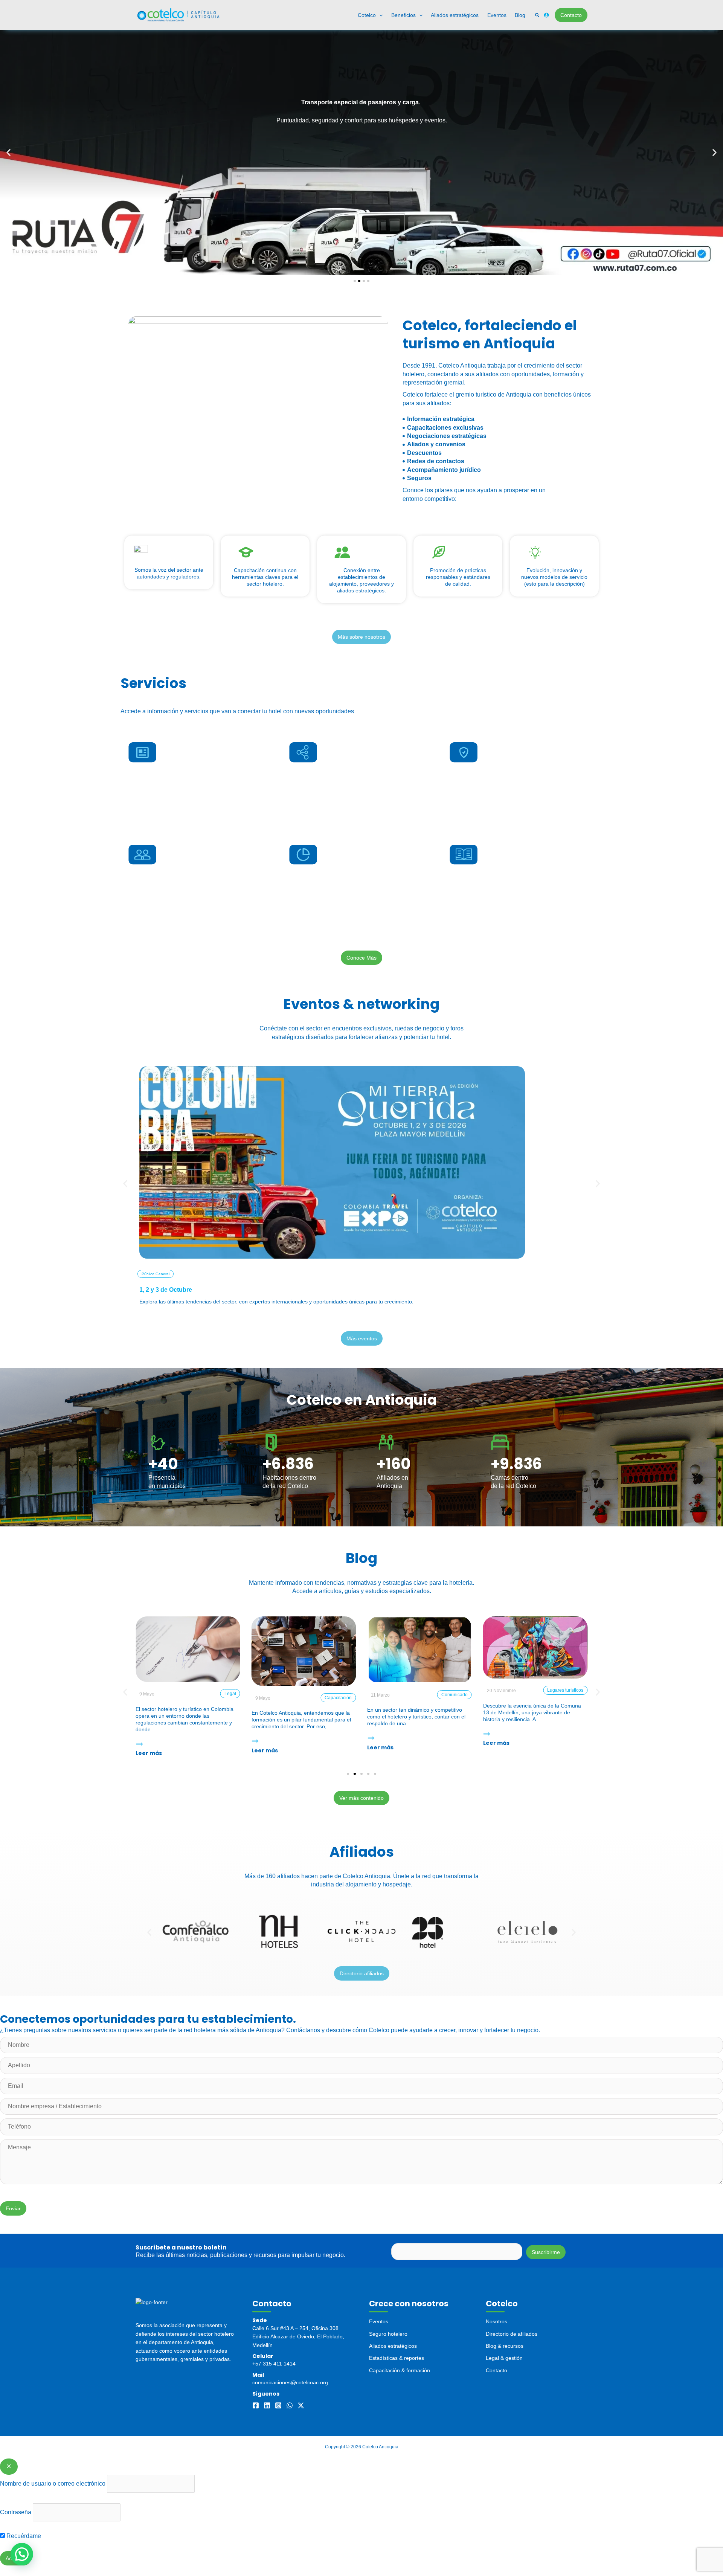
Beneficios (403, 15)
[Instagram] (278, 2405)
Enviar (13, 2208)
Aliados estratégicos (455, 15)
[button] (538, 15)
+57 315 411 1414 (274, 2364)
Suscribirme (546, 2252)
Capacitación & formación (400, 2370)
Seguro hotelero (388, 2334)
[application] (379, 15)
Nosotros (496, 2321)
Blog (520, 15)
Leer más (149, 1750)
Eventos (497, 15)
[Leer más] (139, 1741)
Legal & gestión (504, 2358)
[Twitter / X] (301, 2405)
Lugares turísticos (450, 1690)
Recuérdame (23, 2536)
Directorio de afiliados (512, 2334)
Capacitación (223, 1698)
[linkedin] (267, 2405)
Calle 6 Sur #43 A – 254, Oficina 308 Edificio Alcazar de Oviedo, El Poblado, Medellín (298, 2337)
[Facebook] (256, 2405)
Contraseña (16, 2512)
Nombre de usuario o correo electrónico (53, 2484)
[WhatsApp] (290, 2405)
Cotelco (367, 15)
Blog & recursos (505, 2346)
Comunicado (339, 1695)
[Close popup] (9, 2467)
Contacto (496, 2370)
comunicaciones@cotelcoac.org (290, 2382)
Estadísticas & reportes (397, 2358)
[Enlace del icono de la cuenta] (546, 15)
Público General (156, 1274)
